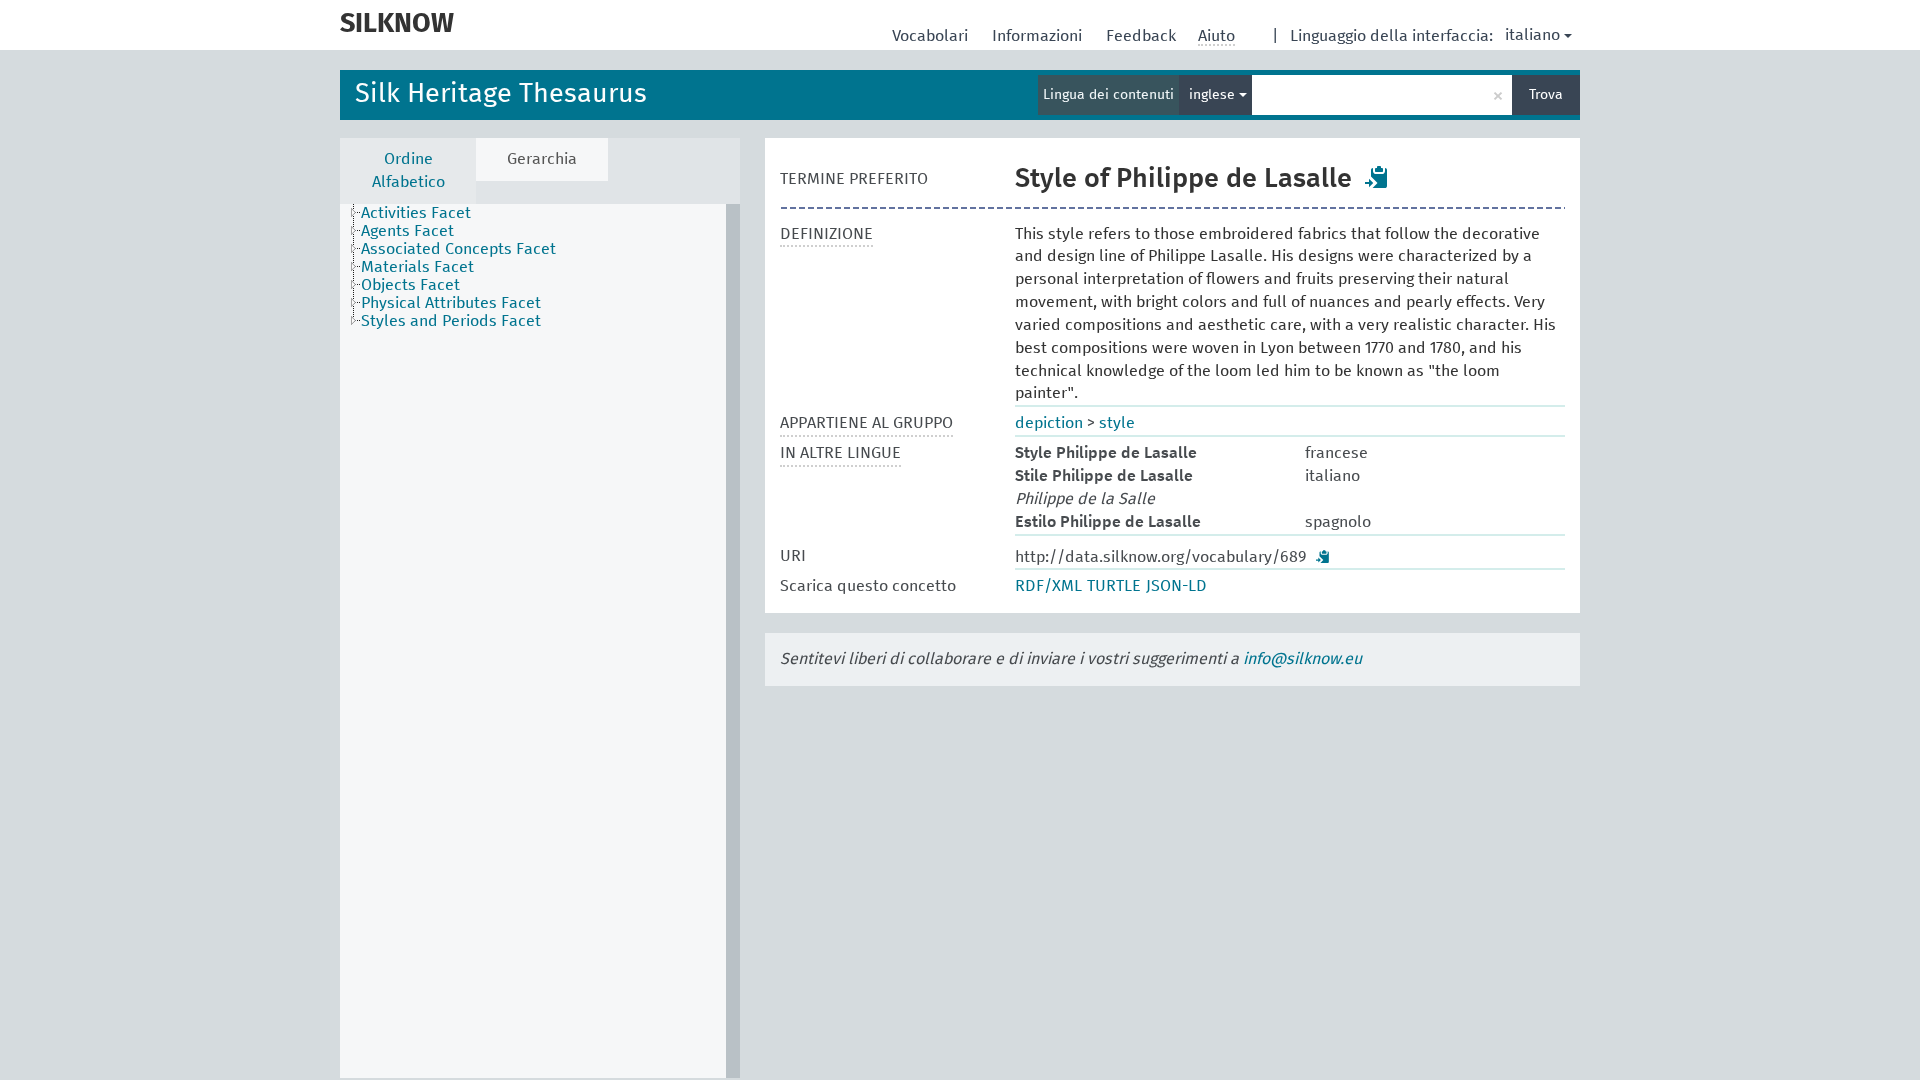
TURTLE (1114, 586)
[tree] (540, 641)
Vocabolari (932, 36)
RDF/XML (1048, 586)
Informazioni (1039, 36)
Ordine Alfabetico (408, 170)
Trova (1546, 95)
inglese (1214, 95)
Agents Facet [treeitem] (407, 231)
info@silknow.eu (1302, 659)
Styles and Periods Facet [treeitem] (451, 321)
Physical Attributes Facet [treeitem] (451, 303)
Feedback (1143, 36)
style (1117, 423)
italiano (1532, 35)
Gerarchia (542, 159)
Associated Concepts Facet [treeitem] (458, 249)
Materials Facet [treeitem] (417, 267)
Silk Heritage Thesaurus (501, 94)
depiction (1049, 423)
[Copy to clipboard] (1377, 177)
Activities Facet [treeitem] (416, 213)
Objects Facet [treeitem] (410, 285)
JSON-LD (1176, 586)
